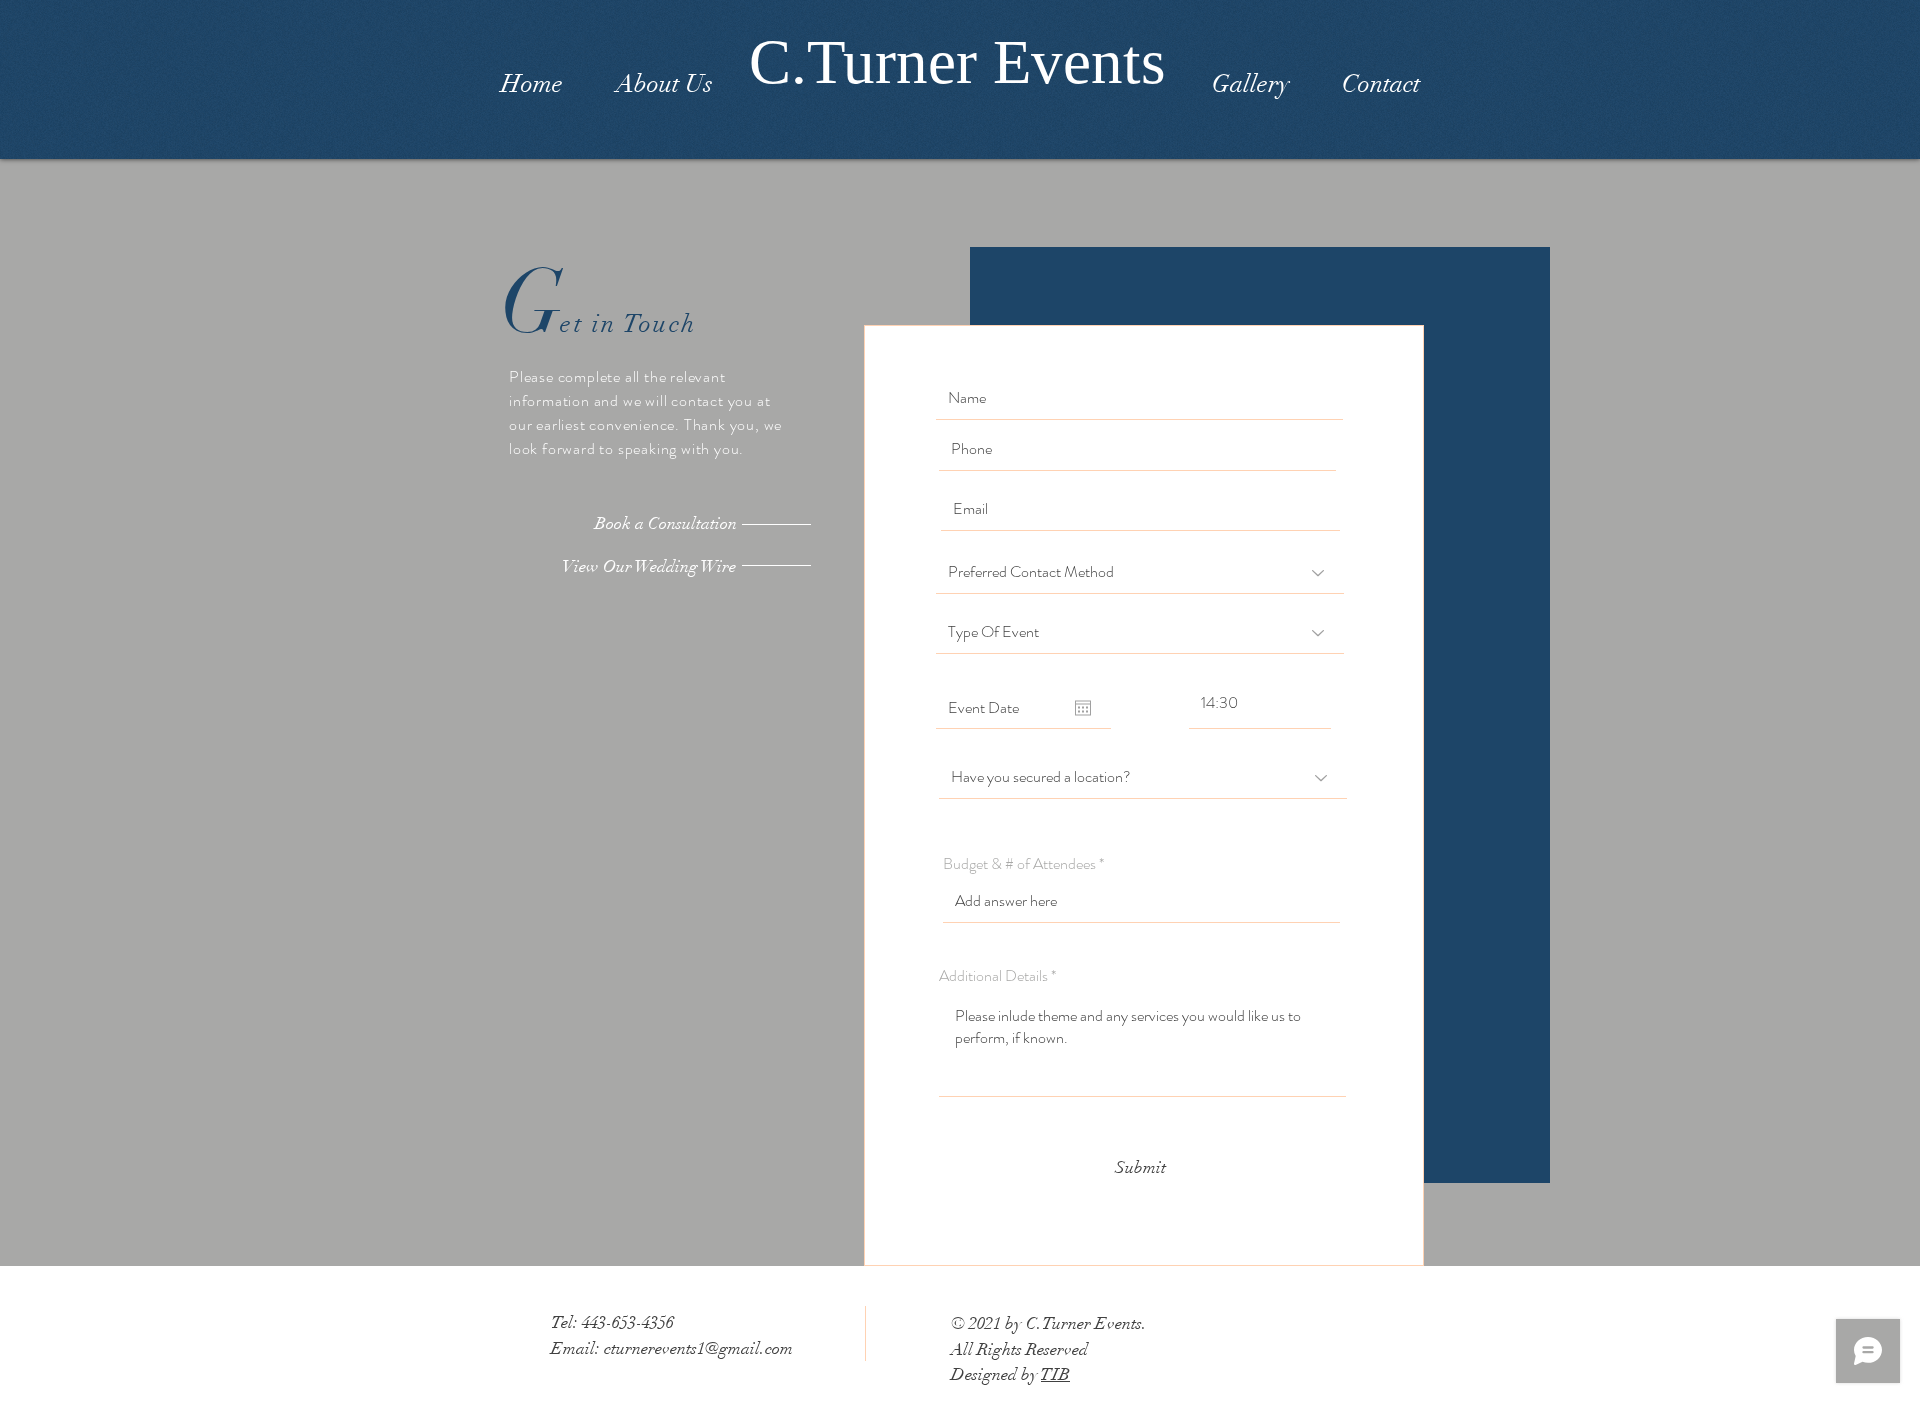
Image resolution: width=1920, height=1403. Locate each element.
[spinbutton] (1260, 703)
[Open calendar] (1083, 708)
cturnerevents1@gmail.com (698, 1348)
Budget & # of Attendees (1019, 864)
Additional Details (993, 976)
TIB (1055, 1374)
